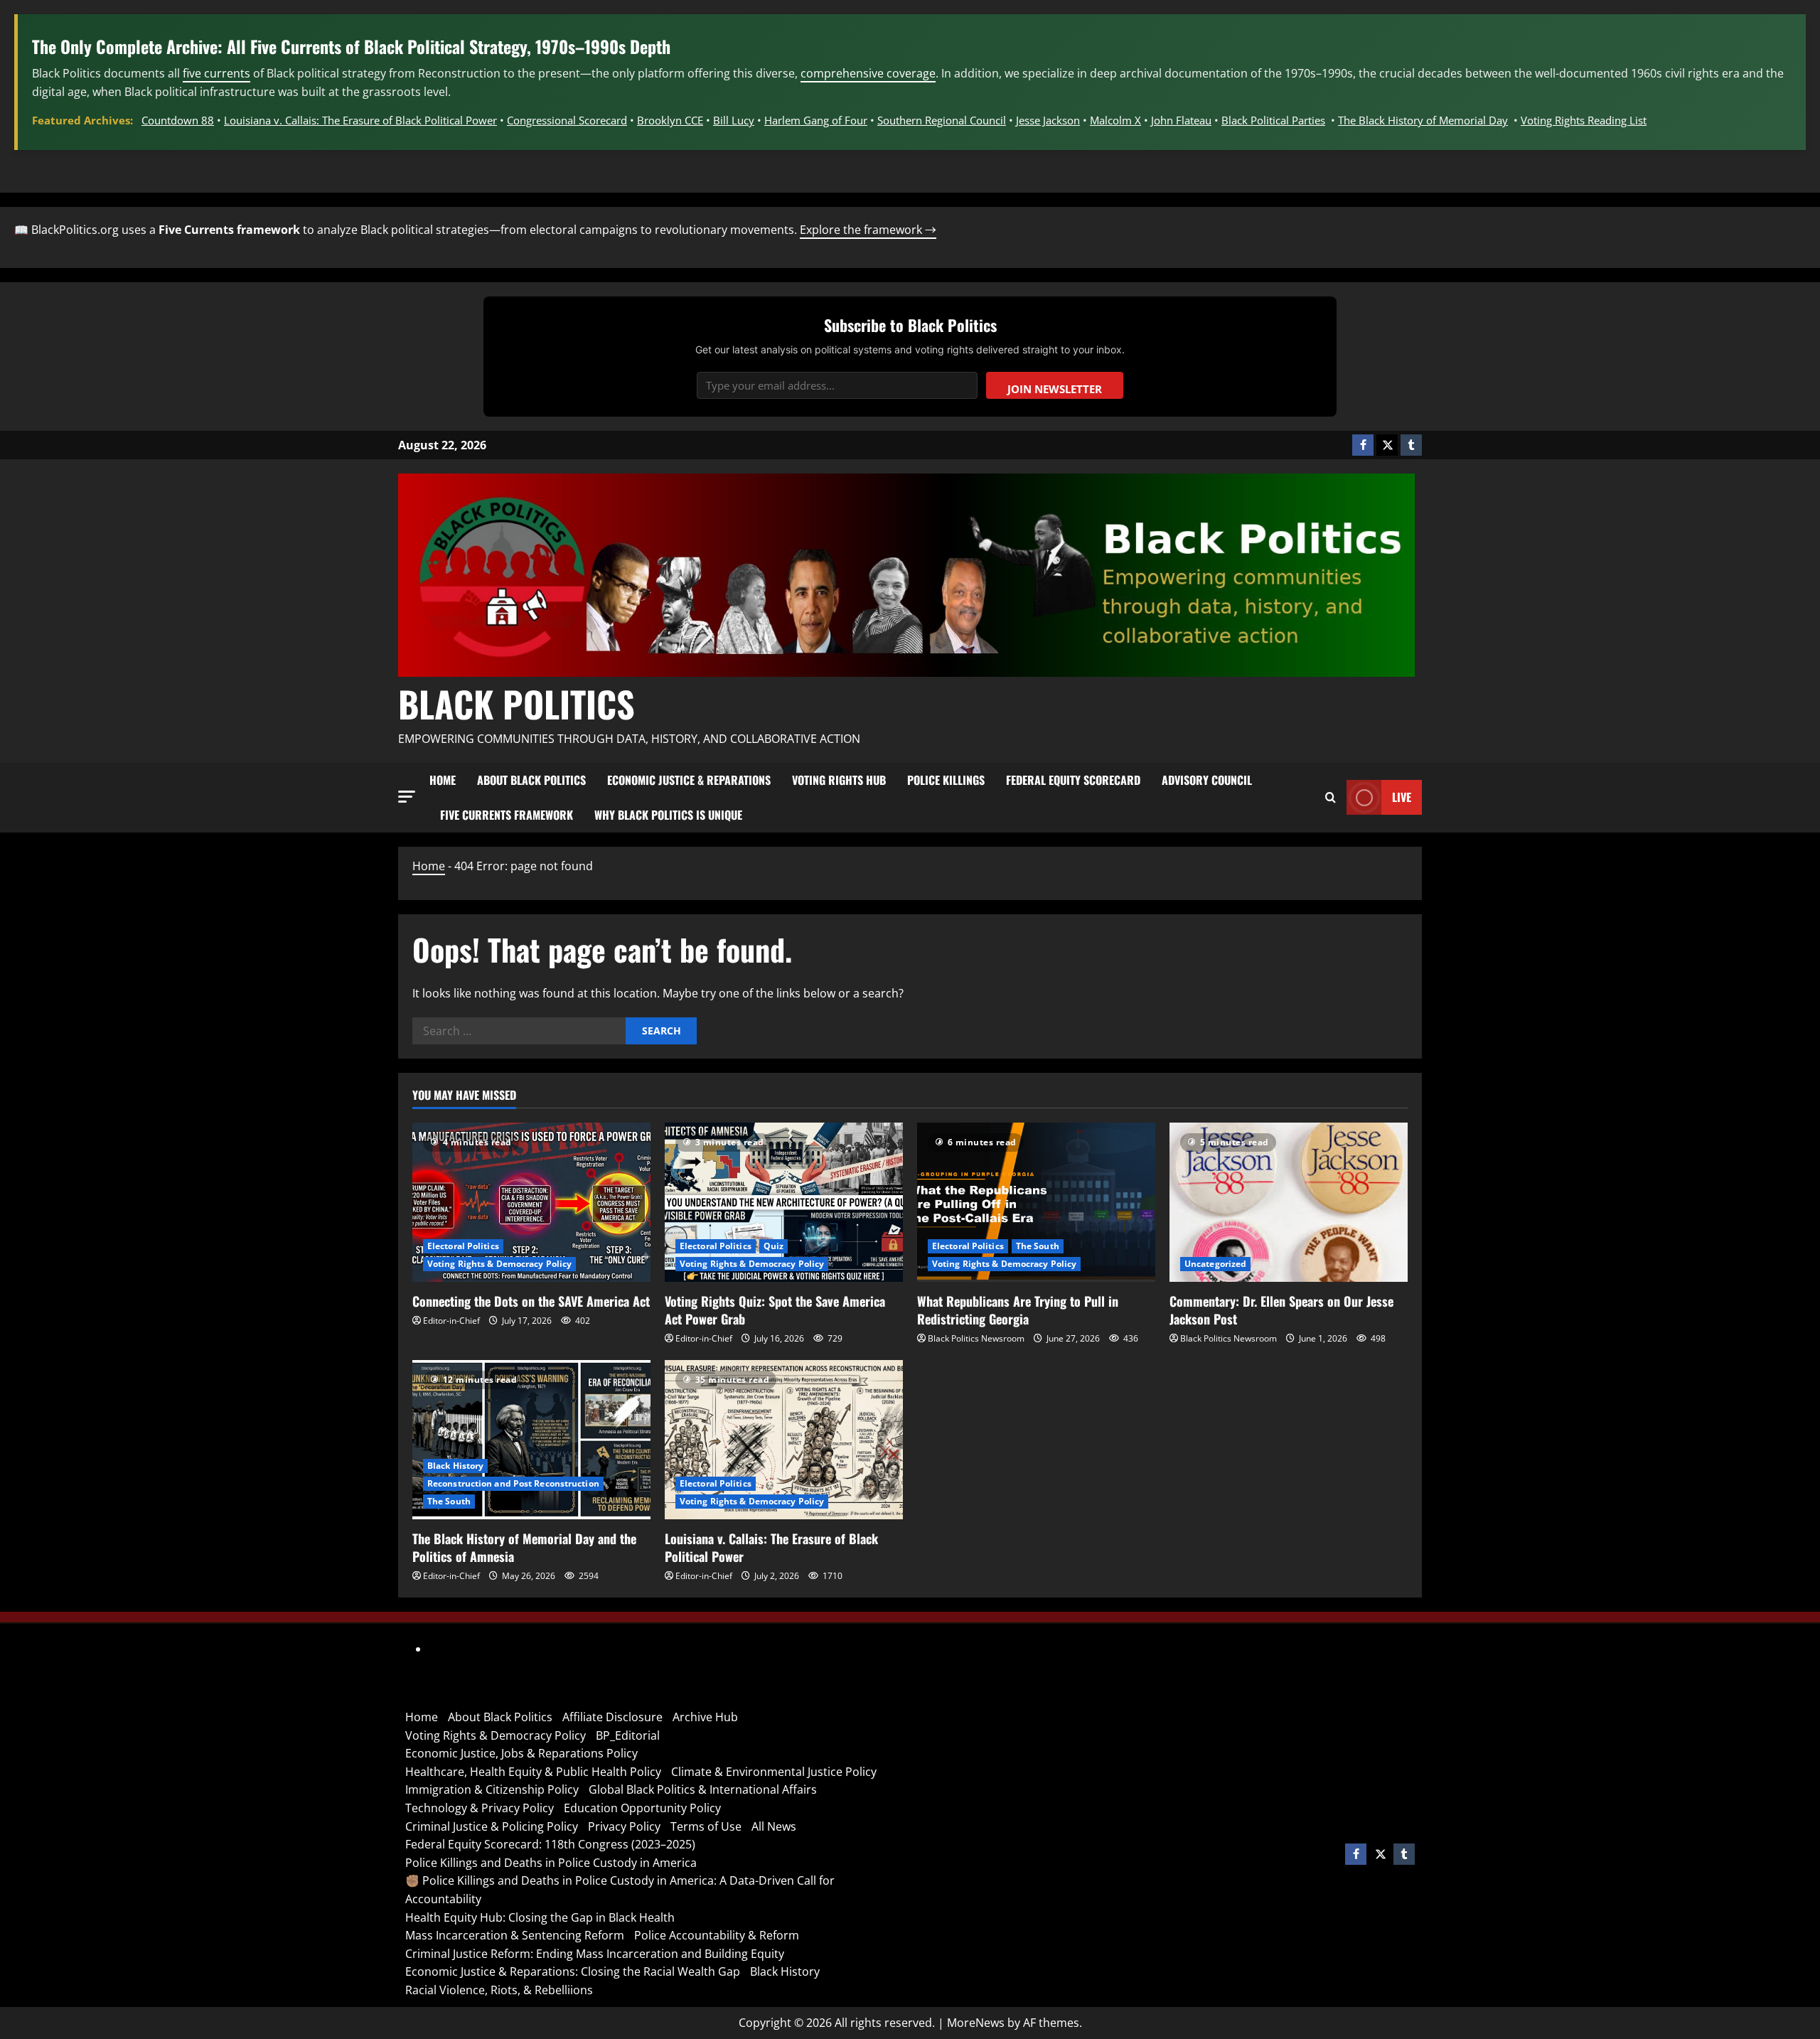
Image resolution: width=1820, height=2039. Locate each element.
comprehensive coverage (868, 73)
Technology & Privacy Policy (480, 1808)
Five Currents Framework (507, 815)
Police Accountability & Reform (717, 1935)
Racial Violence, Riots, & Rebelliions (499, 1990)
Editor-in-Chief (451, 1321)
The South (1038, 1246)
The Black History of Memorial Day (1423, 120)
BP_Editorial (628, 1735)
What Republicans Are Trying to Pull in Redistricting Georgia (1018, 1310)
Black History (455, 1466)
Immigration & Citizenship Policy (492, 1789)
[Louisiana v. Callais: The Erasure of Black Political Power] (784, 1439)
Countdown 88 (178, 120)
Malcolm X (1115, 120)
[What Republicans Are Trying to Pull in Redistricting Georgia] (1036, 1202)
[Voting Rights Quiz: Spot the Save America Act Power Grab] (784, 1202)
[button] (407, 797)
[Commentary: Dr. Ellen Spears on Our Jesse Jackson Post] (1289, 1202)
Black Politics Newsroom (976, 1338)
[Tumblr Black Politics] (1411, 445)
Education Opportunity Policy (642, 1808)
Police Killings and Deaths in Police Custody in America (551, 1863)
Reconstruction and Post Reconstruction (513, 1483)
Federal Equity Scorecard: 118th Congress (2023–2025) (550, 1844)
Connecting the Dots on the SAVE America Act (531, 1301)
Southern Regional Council (942, 120)
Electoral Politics (463, 1246)
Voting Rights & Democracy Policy (499, 1264)
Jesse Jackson (1048, 120)
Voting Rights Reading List (1584, 120)
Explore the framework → (868, 230)
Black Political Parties (1273, 120)
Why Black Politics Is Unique (668, 815)
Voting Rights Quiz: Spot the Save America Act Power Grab (775, 1310)
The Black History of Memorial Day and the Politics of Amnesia (524, 1547)
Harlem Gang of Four (816, 120)
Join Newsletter (1055, 389)
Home (443, 780)
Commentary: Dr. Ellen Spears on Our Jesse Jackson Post (1281, 1310)
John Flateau (1181, 120)
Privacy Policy (624, 1826)
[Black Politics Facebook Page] (1363, 445)
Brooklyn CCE (670, 120)
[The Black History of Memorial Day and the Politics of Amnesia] (531, 1439)
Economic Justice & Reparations (689, 780)
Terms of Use (706, 1826)
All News (774, 1826)
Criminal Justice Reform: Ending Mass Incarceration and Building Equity (595, 1954)
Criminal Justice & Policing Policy (492, 1826)
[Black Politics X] (1387, 445)
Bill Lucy (734, 120)
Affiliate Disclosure (612, 1717)
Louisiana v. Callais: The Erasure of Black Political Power (360, 120)
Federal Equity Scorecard (1073, 780)
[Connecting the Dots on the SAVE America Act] (531, 1202)
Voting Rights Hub (839, 780)
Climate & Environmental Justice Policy (774, 1772)
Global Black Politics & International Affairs (703, 1789)
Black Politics (516, 703)
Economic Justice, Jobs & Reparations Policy (521, 1753)
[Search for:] (519, 1031)
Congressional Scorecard (567, 120)
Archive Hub (705, 1717)
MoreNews (976, 2023)
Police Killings (946, 780)
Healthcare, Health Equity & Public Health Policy (533, 1772)
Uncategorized (1215, 1264)
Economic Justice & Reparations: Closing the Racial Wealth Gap (573, 1971)
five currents (216, 73)
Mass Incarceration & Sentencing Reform (515, 1935)
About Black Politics (531, 780)
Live (1402, 797)
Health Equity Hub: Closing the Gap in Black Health (540, 1917)
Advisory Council (1207, 780)
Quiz (773, 1246)
